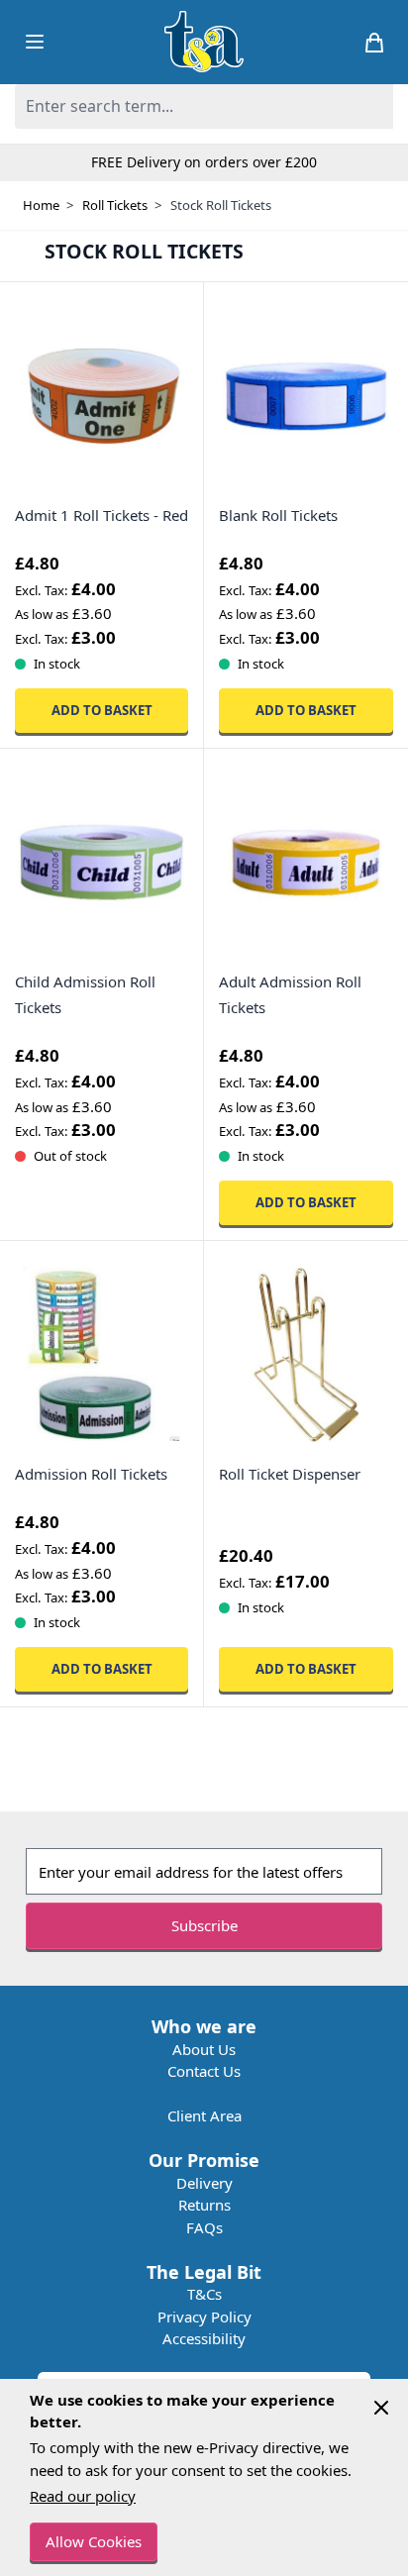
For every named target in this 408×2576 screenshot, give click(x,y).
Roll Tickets (115, 205)
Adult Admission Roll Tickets (290, 994)
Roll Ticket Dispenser (290, 1474)
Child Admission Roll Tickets (85, 994)
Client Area (204, 2115)
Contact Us (204, 2071)
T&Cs (204, 2294)
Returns (204, 2205)
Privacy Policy (204, 2317)
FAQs (204, 2227)
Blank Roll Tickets (278, 515)
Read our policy (83, 2496)
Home (41, 205)
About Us (204, 2049)
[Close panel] (381, 2408)
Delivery (204, 2183)
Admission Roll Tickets (91, 1474)
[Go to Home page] (204, 42)
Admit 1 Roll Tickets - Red (102, 515)
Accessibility (204, 2338)
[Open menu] (35, 42)
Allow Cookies (94, 2541)
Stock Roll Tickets (221, 205)
